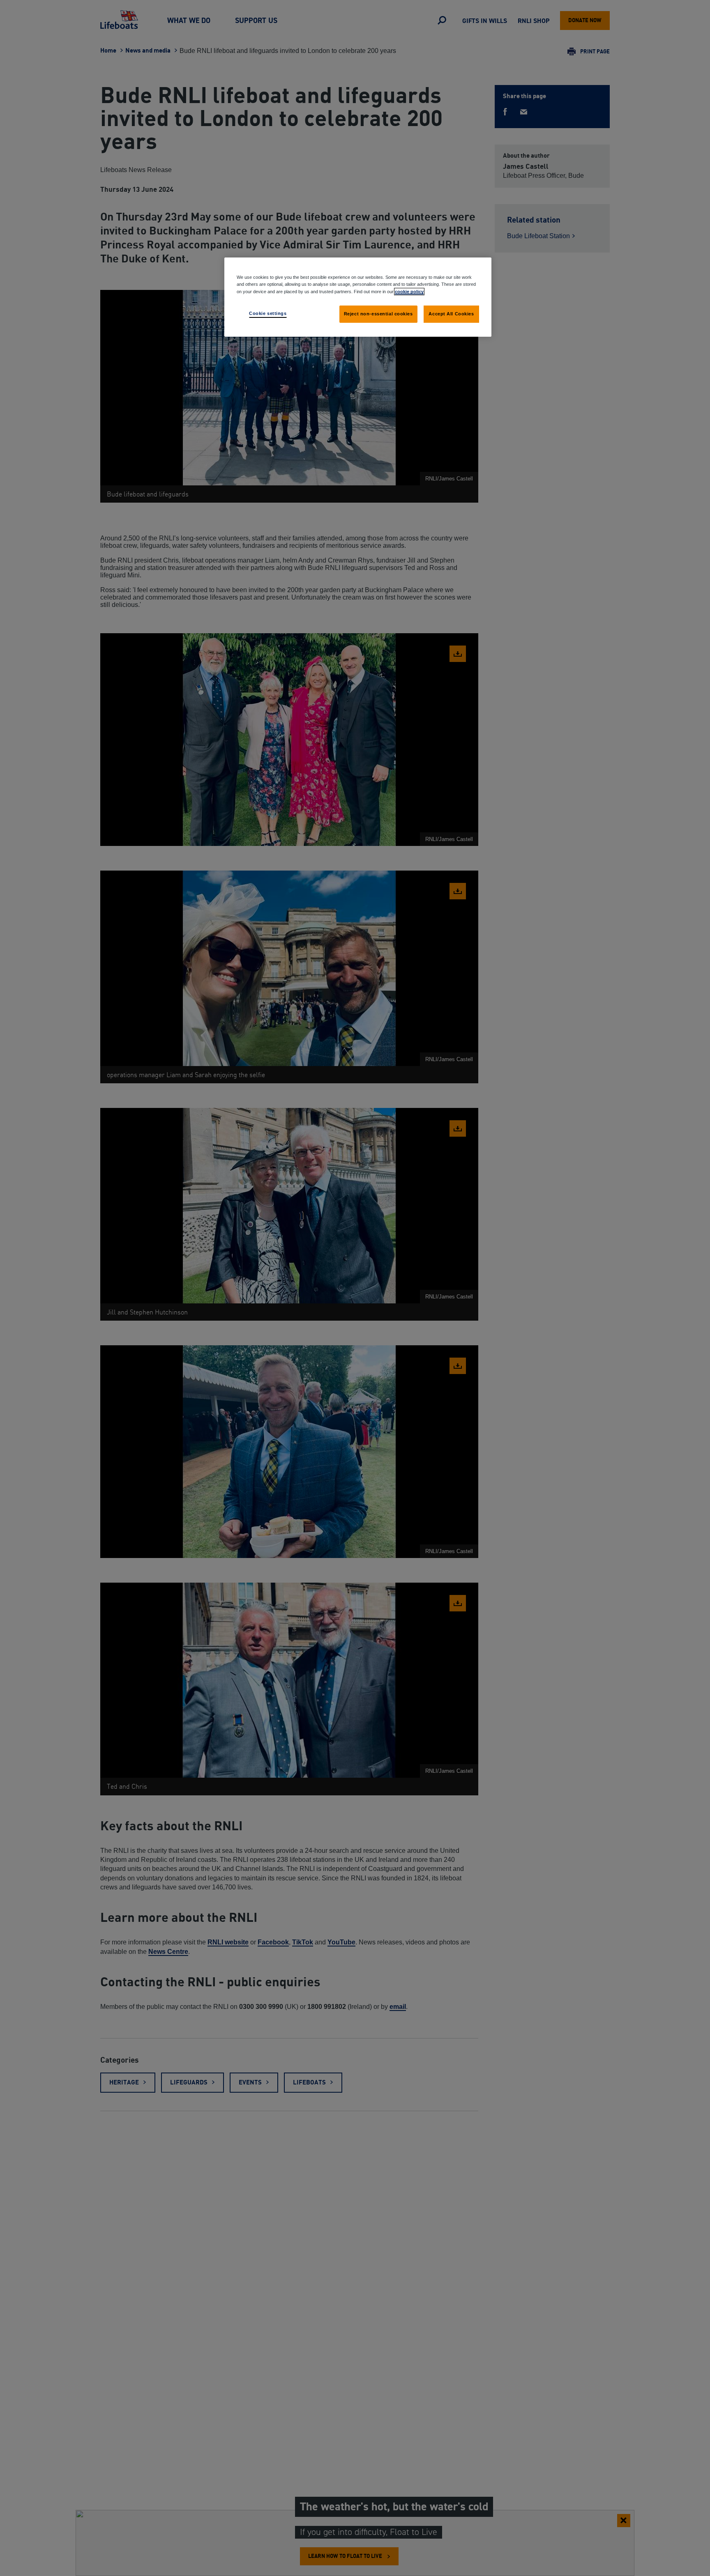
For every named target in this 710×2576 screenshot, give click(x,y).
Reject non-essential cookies (378, 313)
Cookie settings (268, 313)
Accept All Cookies (451, 313)
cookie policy (409, 291)
